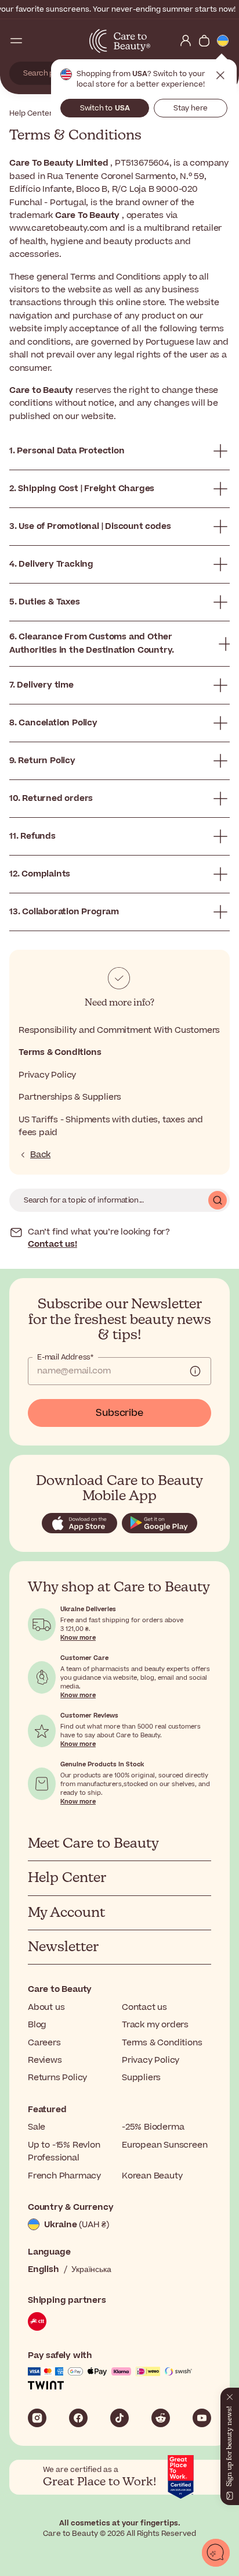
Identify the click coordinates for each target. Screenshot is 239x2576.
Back (40, 1155)
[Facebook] (78, 2418)
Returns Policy (57, 2078)
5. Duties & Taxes (45, 602)
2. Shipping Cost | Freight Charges (82, 489)
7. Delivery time (41, 685)
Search (218, 1200)
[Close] (230, 2395)
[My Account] (186, 41)
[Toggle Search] (35, 41)
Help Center (31, 113)
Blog (37, 2025)
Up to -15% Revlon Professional (64, 2151)
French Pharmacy (64, 2176)
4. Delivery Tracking (51, 564)
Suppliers (141, 2078)
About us (46, 2007)
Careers (44, 2043)
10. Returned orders (51, 798)
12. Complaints (40, 874)
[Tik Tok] (119, 2418)
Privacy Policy (47, 1075)
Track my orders (155, 2025)
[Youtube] (202, 2418)
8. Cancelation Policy (53, 723)
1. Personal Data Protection (67, 451)
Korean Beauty (152, 2176)
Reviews (45, 2060)
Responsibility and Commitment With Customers (119, 1030)
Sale (37, 2127)
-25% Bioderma (153, 2127)
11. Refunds (32, 836)
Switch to (105, 108)
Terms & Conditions (60, 1052)
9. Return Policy (42, 761)
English (44, 2269)
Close (220, 76)
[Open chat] (216, 2553)
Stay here (191, 108)
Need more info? (119, 1003)
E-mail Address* (65, 1357)
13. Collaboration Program (64, 912)
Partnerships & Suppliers (70, 1097)
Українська (91, 2269)
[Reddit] (161, 2418)
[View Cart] (204, 41)
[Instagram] (37, 2418)
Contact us (144, 2007)
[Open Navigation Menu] (16, 41)
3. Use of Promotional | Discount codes (90, 526)
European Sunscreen (164, 2145)
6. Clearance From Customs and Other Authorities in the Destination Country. (92, 643)
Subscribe (119, 1413)
